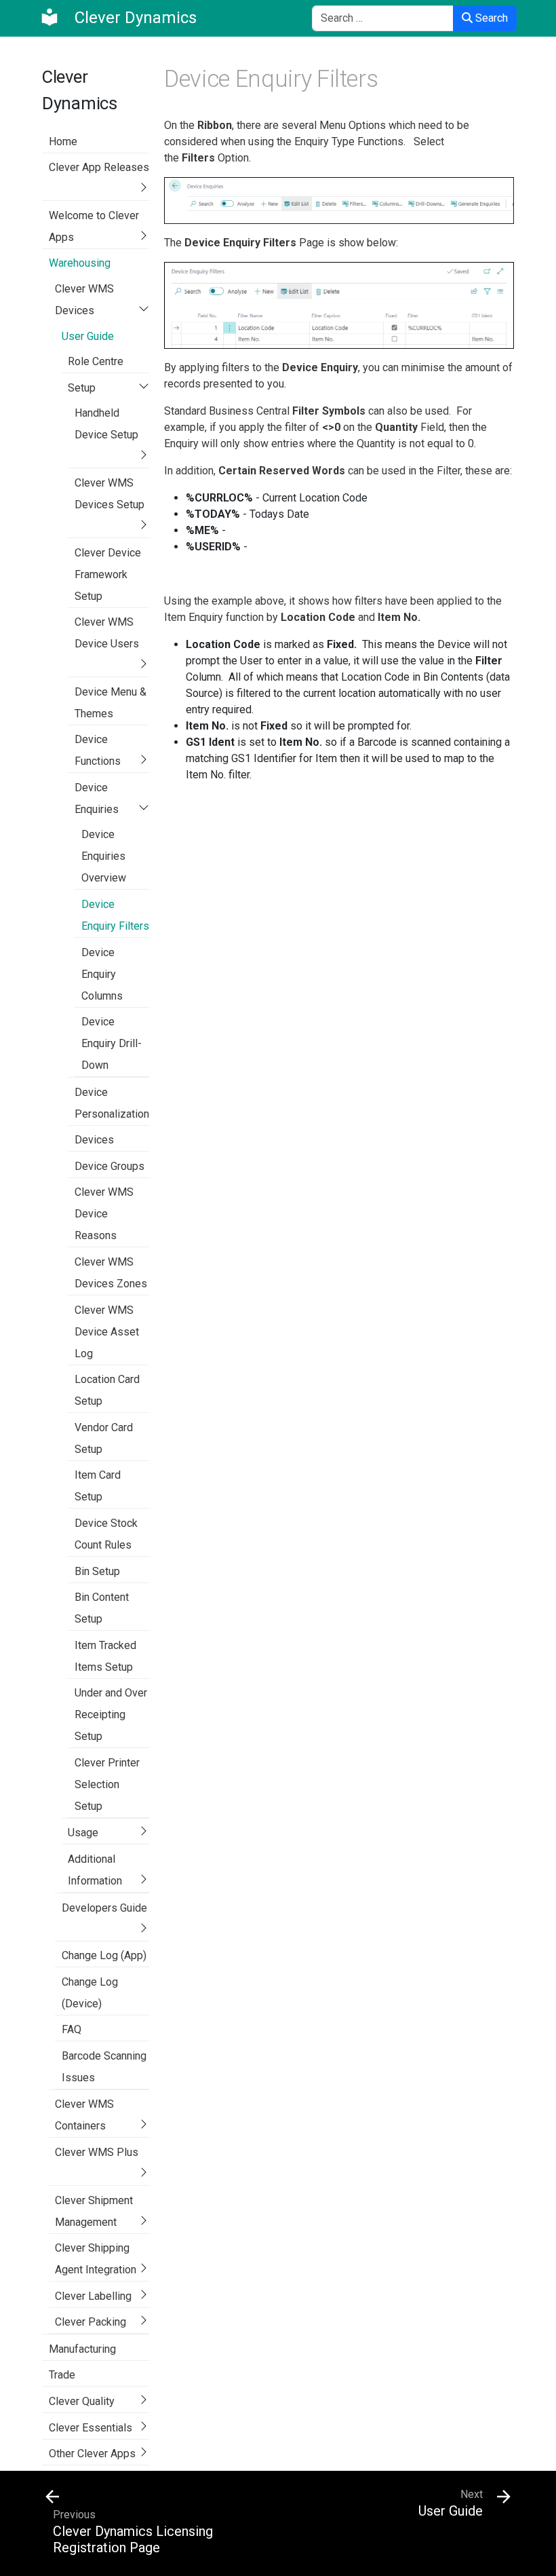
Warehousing (80, 263)
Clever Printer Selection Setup (107, 1784)
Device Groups (110, 1166)
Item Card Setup (98, 1486)
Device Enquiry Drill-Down (112, 1043)
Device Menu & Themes (111, 703)
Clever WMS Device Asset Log (107, 1332)
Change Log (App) (104, 1955)
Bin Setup (97, 1571)
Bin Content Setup (102, 1608)
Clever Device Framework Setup (108, 574)
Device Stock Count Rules (106, 1534)
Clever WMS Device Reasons (104, 1214)
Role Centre (96, 361)
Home (63, 141)
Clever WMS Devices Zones (111, 1273)
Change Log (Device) (90, 1993)
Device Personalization (112, 1103)
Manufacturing (82, 2349)
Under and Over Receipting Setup (111, 1715)
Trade (62, 2375)
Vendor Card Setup (104, 1438)
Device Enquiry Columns (102, 974)
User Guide (88, 336)
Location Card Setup (107, 1390)
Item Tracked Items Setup (105, 1656)
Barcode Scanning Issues (104, 2067)
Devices (94, 1140)
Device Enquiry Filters (115, 915)
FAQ (72, 2029)
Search (490, 18)
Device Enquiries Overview (104, 856)
